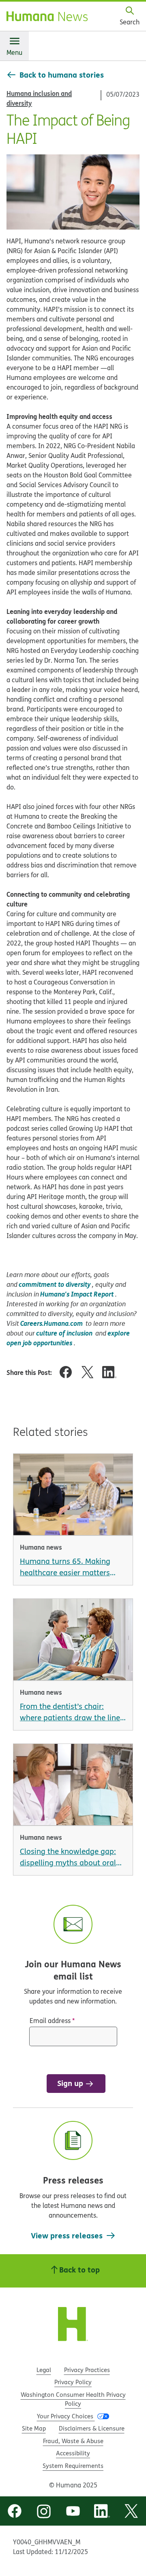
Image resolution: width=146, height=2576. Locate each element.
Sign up (70, 2083)
